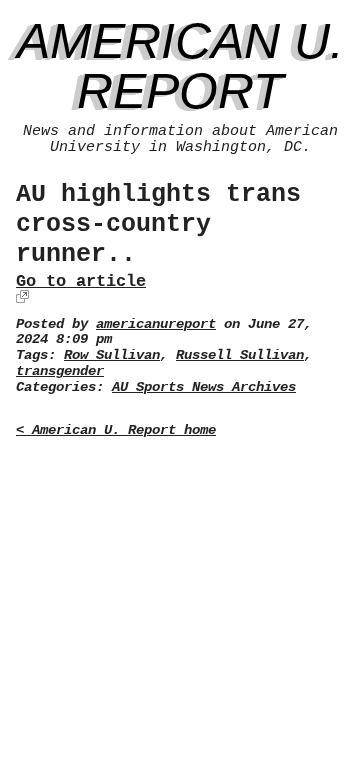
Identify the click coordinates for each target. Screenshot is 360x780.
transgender (60, 371)
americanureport (156, 324)
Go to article (81, 281)
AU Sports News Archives (204, 387)
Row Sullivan (112, 355)
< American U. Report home (116, 430)
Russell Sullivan (240, 355)
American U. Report (180, 66)
